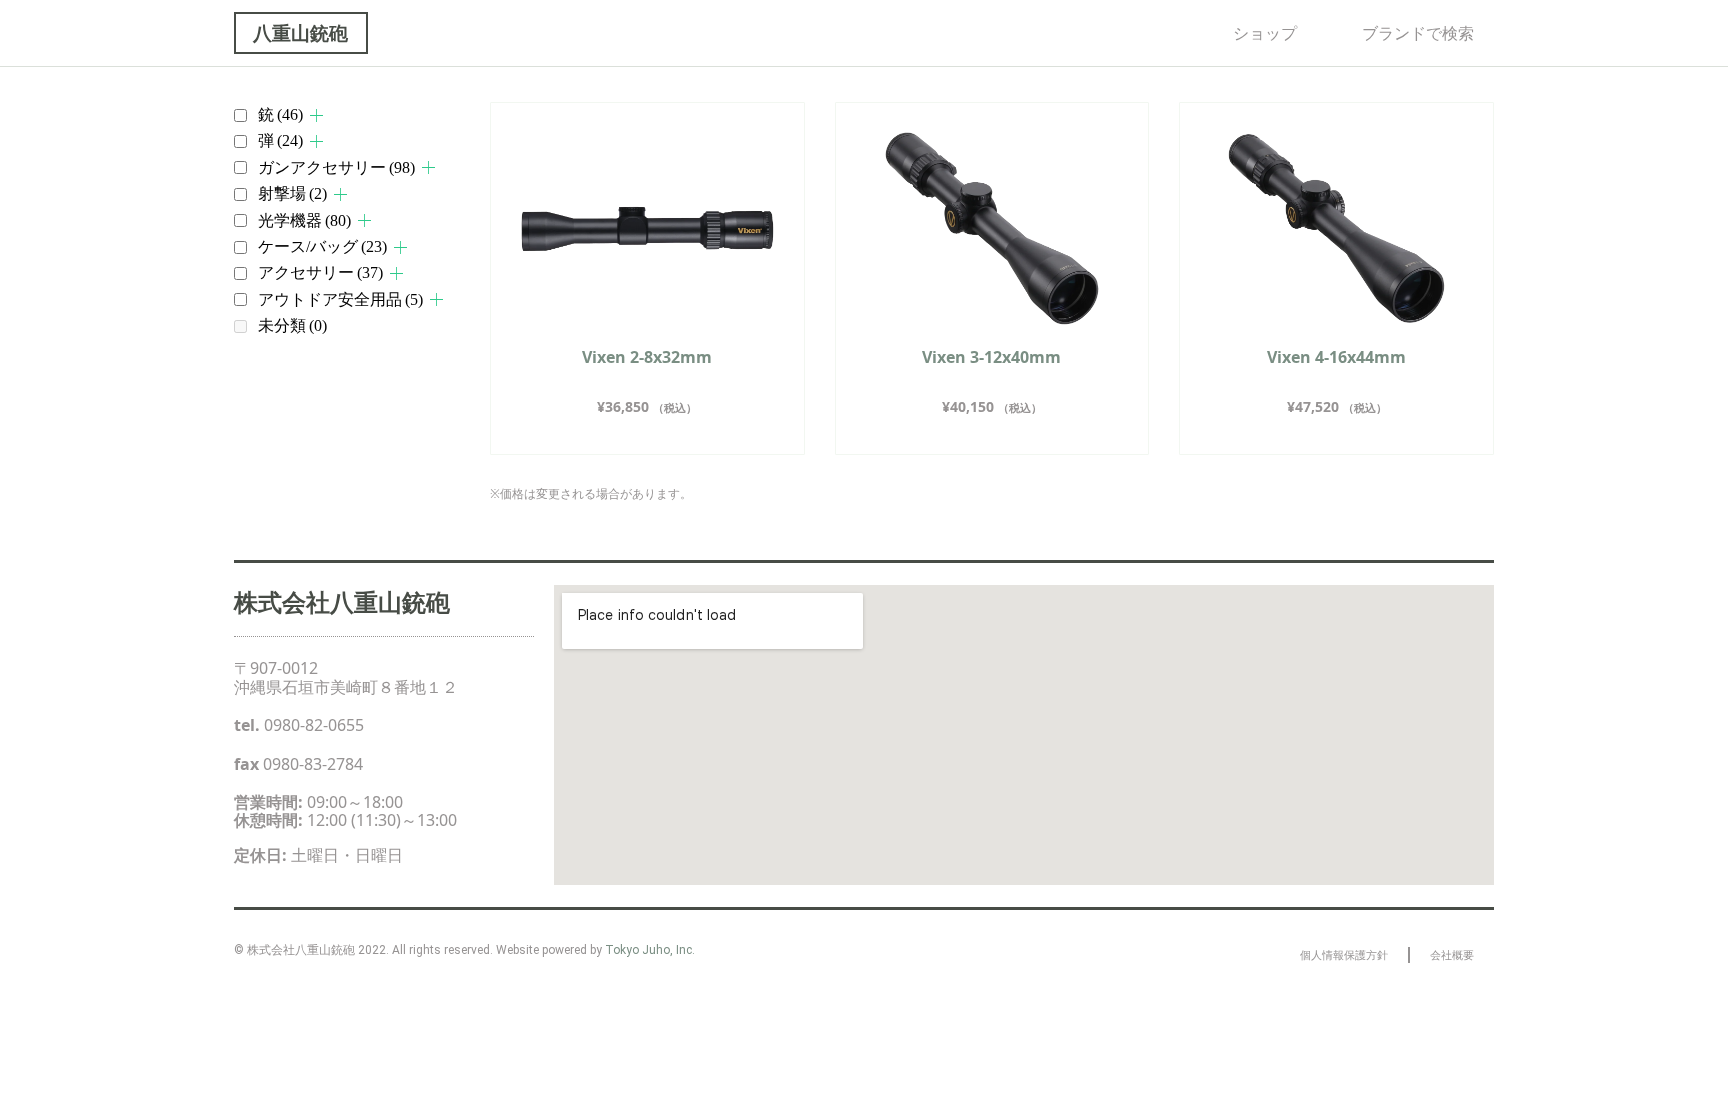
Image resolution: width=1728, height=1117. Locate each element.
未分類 (292, 325)
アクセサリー (320, 272)
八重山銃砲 (300, 32)
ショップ (1265, 33)
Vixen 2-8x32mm (647, 357)
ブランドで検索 (1418, 33)
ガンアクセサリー (336, 167)
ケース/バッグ (322, 246)
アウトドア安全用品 (340, 299)
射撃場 (292, 193)
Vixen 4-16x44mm (1336, 357)
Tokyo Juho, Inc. (650, 950)
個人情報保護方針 (1344, 954)
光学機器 (304, 220)
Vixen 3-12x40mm (991, 357)
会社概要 (1452, 954)
